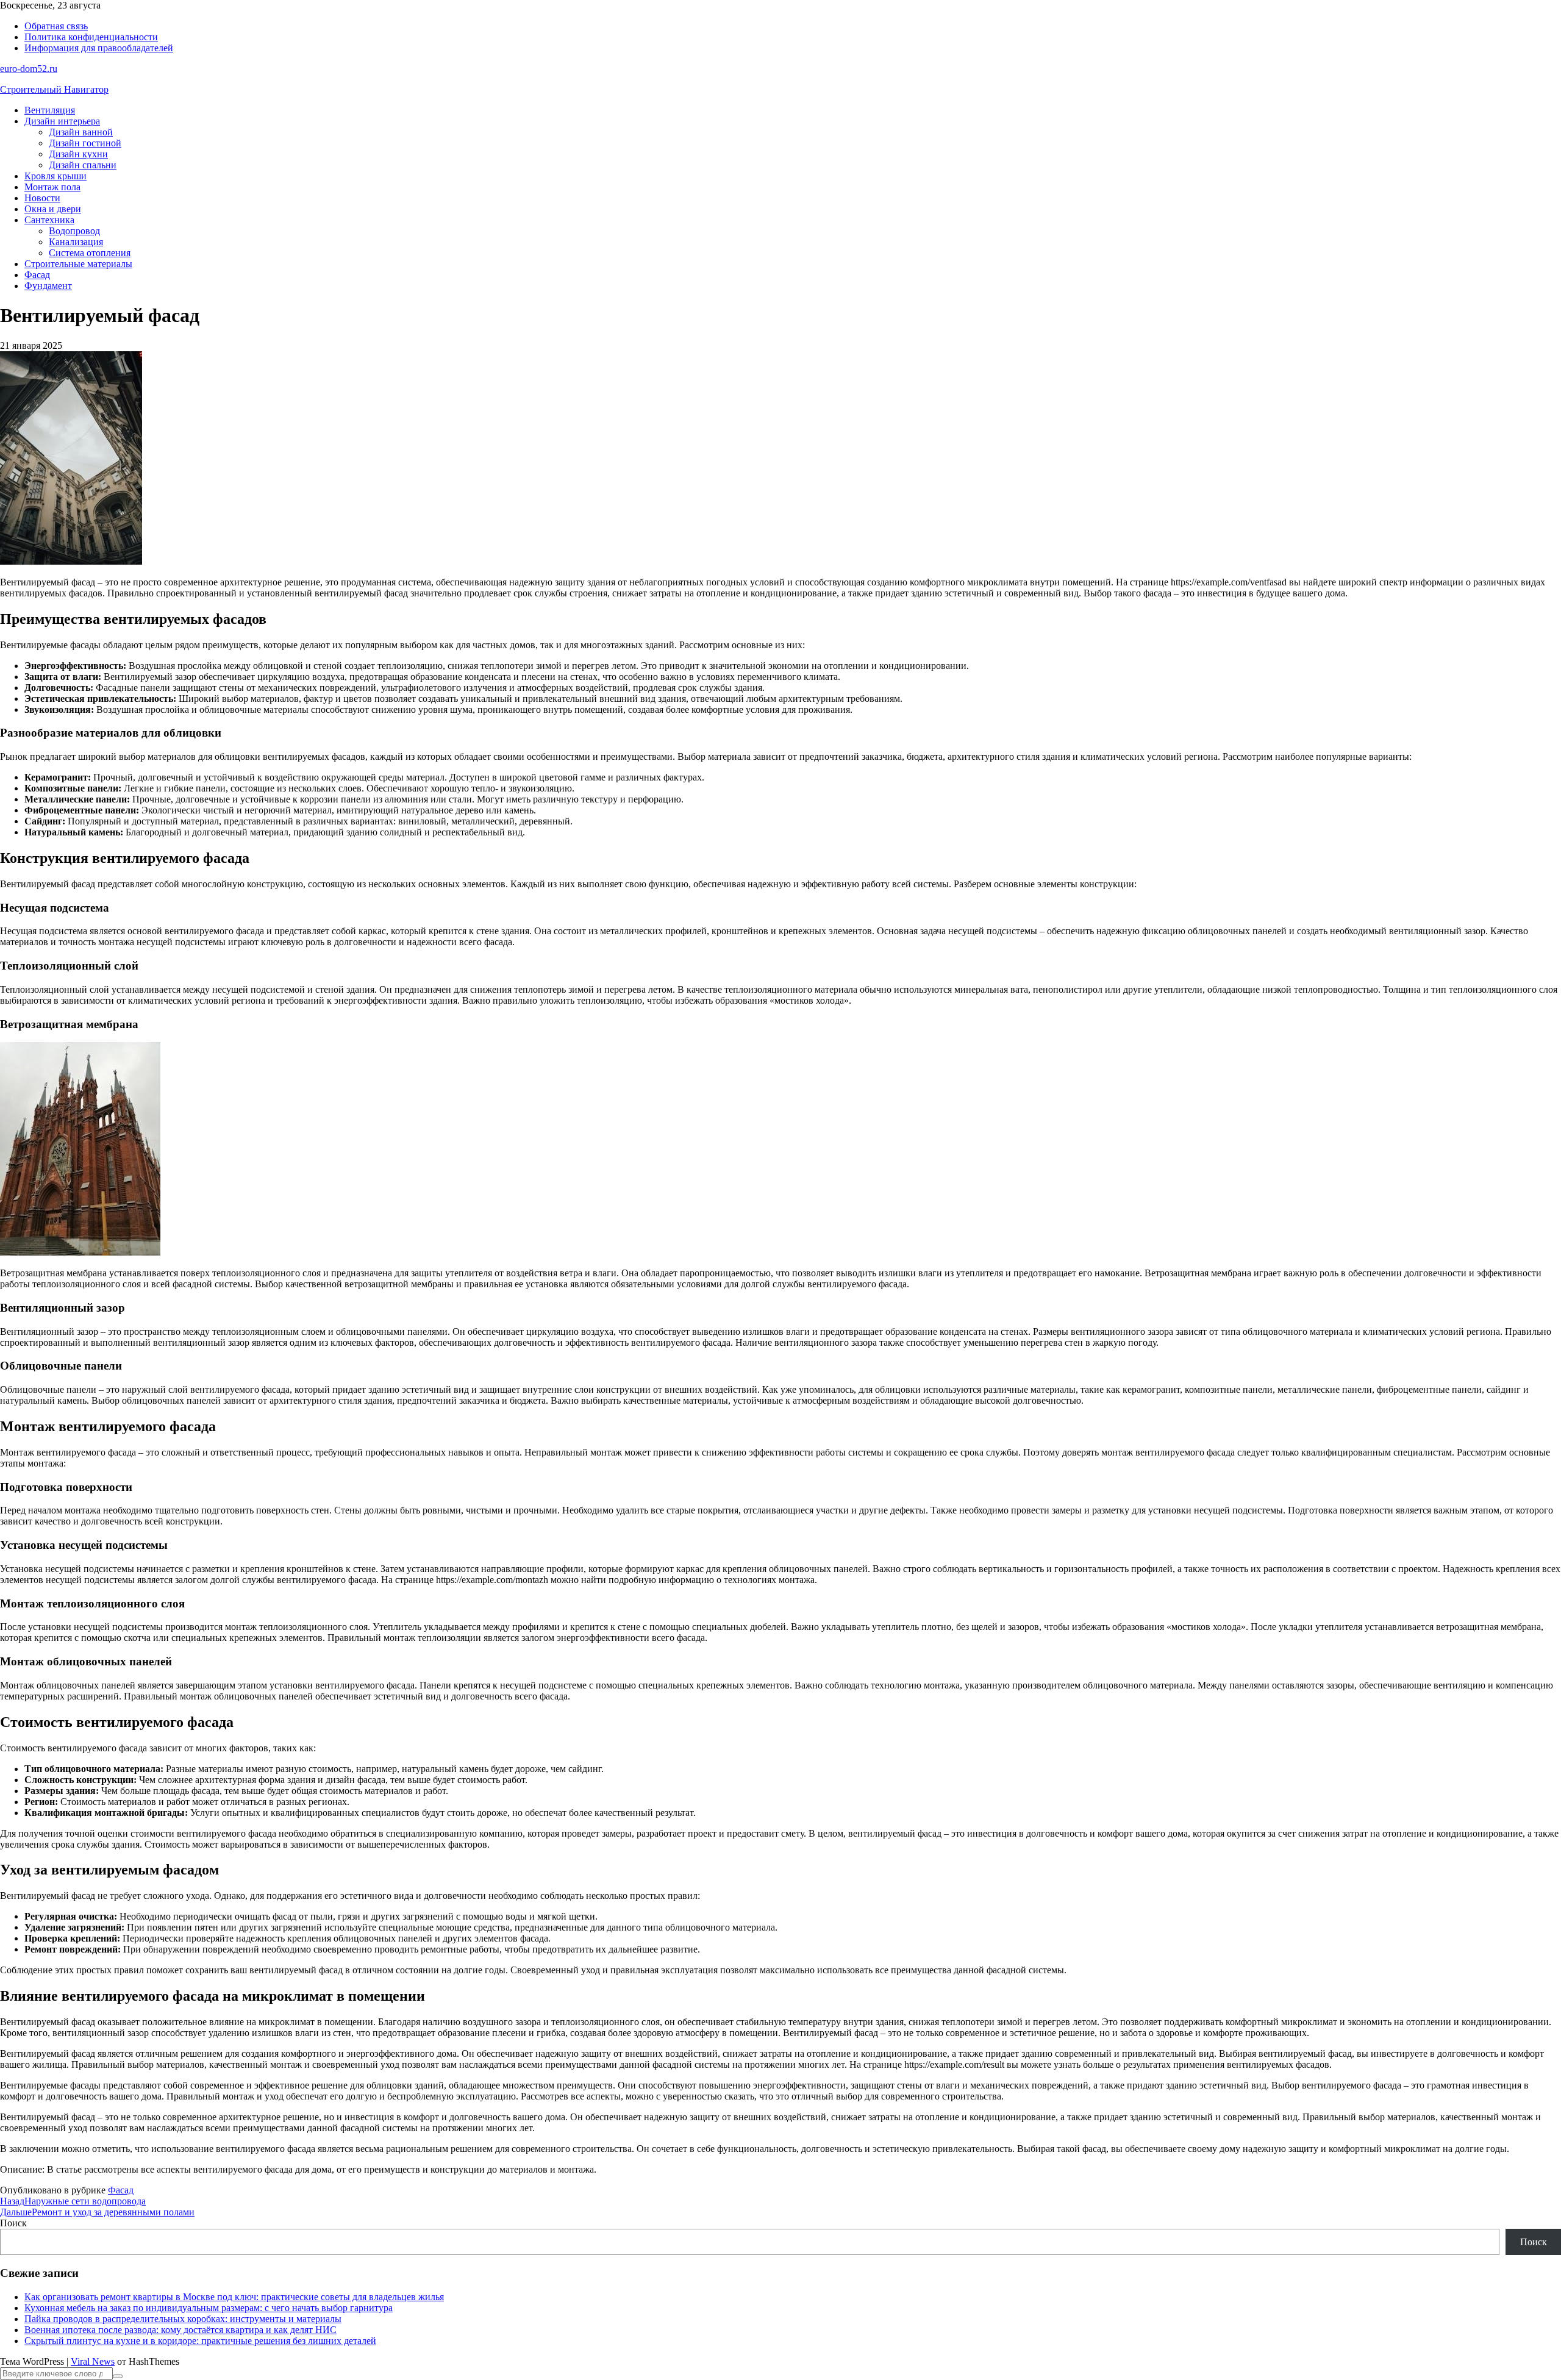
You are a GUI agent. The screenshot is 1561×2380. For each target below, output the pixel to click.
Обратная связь (56, 26)
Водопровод (74, 231)
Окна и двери (53, 209)
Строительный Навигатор (54, 89)
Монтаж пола (52, 187)
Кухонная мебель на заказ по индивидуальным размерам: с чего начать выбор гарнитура (209, 2308)
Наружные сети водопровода (73, 2201)
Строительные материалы (78, 264)
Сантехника (49, 220)
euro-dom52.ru (29, 69)
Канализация (76, 242)
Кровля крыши (55, 176)
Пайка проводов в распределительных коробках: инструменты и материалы (183, 2319)
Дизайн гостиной (85, 143)
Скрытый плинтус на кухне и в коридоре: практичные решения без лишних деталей (200, 2341)
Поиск (13, 2223)
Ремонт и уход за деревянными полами (97, 2212)
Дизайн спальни (83, 165)
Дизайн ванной (81, 132)
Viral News (93, 2361)
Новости (42, 198)
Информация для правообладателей (99, 48)
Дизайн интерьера (62, 121)
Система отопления (90, 253)
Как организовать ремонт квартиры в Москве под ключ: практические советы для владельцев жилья (234, 2297)
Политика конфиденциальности (91, 37)
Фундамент (48, 286)
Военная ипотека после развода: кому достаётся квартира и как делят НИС (180, 2330)
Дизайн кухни (78, 154)
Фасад (37, 275)
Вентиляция (50, 110)
